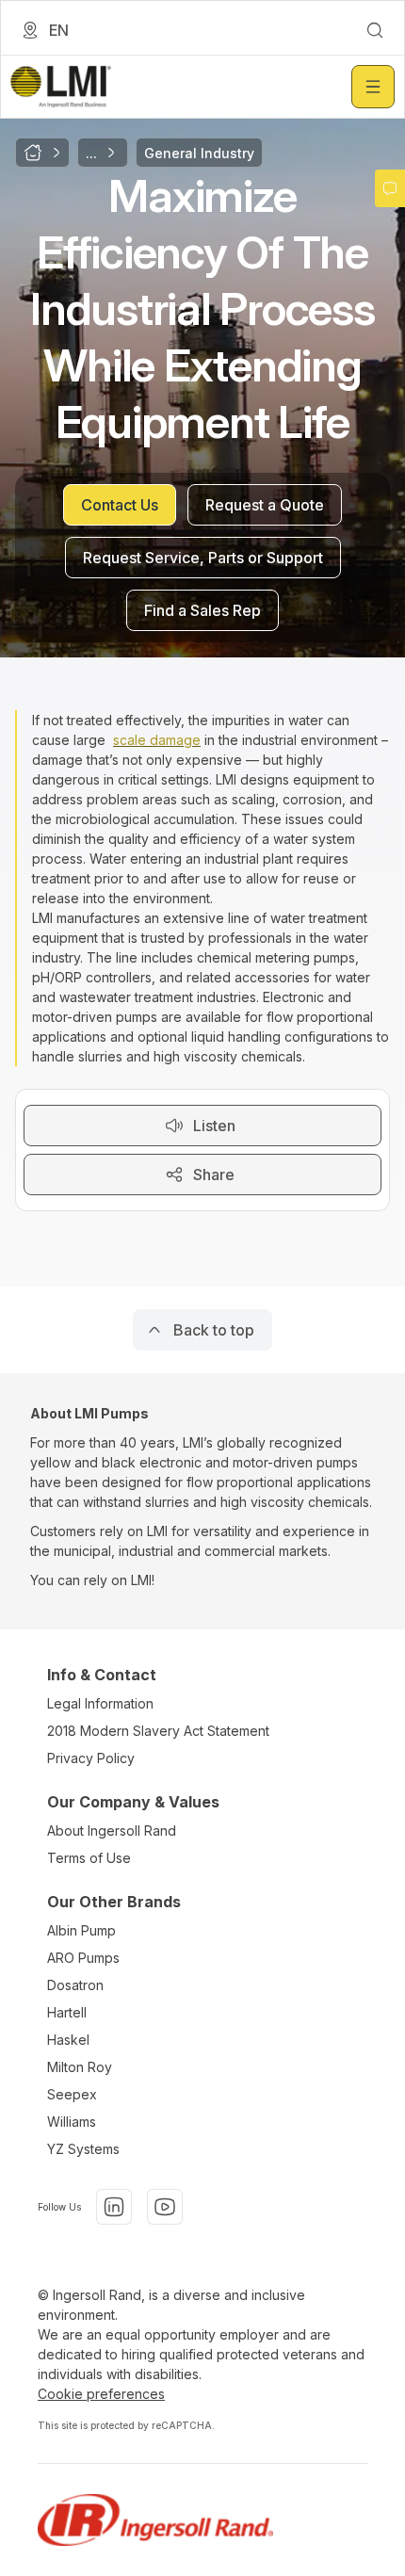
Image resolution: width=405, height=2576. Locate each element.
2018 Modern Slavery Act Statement (158, 1731)
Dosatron (75, 1985)
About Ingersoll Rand (112, 1831)
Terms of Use (89, 1858)
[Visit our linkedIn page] (114, 2207)
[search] (375, 30)
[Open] (373, 87)
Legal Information (100, 1703)
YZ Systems (83, 2149)
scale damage (157, 740)
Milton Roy (80, 2067)
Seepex (72, 2094)
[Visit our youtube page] (165, 2207)
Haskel (68, 2040)
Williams (72, 2122)
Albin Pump (81, 1930)
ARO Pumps (83, 1958)
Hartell (67, 2012)
